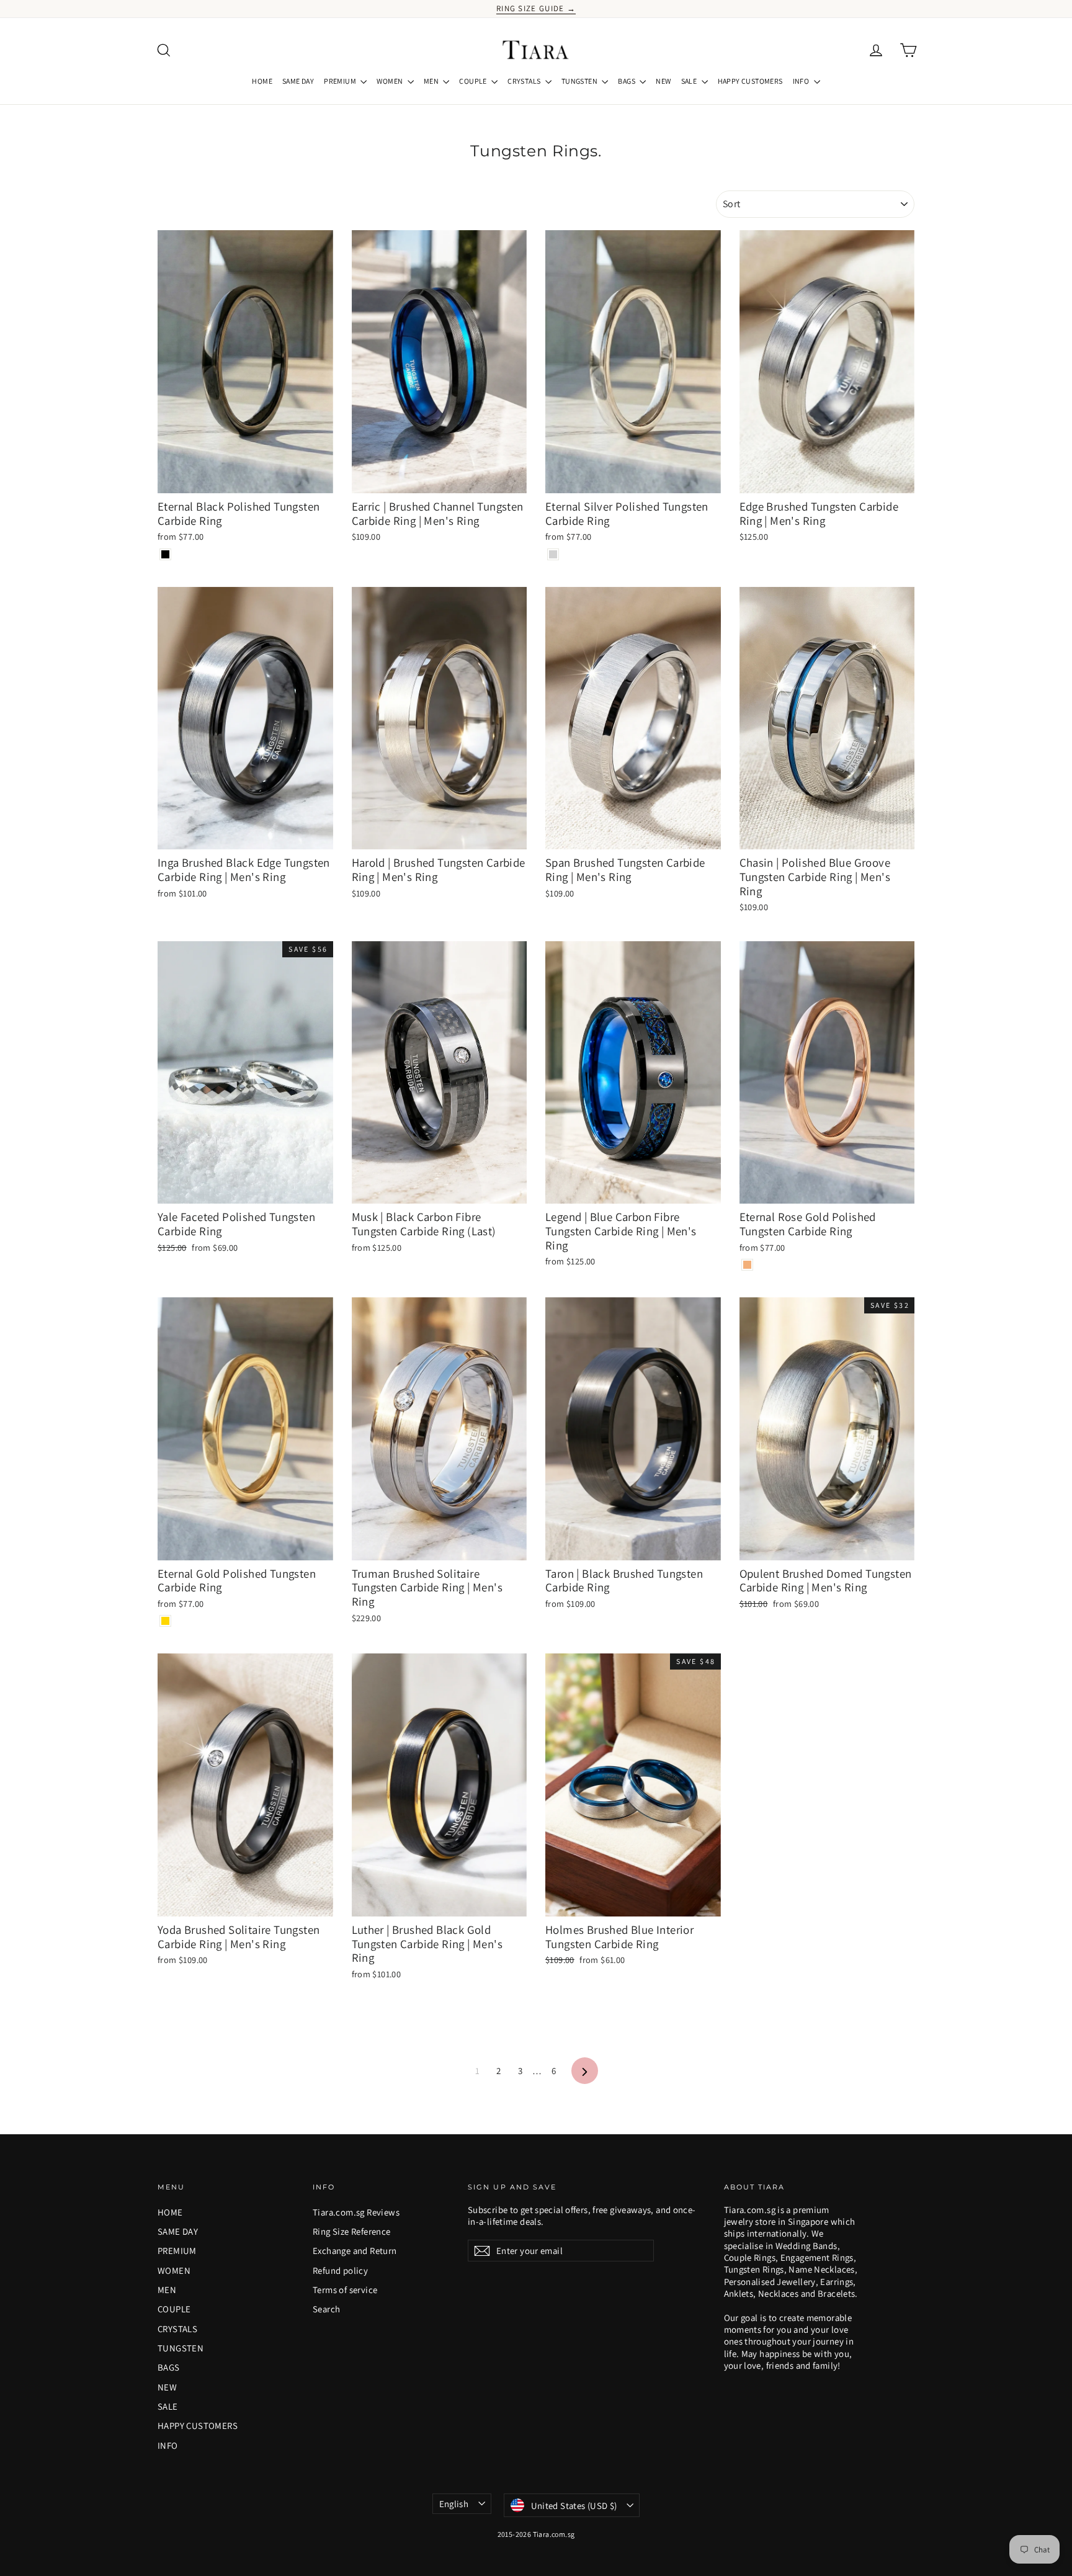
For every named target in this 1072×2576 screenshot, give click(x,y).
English (454, 2504)
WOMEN (390, 81)
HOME (262, 81)
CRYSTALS (525, 81)
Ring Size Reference (352, 2231)
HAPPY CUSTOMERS (750, 81)
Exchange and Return (355, 2251)
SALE (690, 81)
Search (326, 2309)
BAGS (627, 81)
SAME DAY (298, 81)
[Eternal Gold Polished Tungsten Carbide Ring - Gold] (165, 1621)
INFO (802, 81)
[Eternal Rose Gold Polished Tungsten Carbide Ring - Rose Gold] (747, 1265)
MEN (432, 81)
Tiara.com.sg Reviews (356, 2212)
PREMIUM (341, 81)
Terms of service (345, 2290)
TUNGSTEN (580, 81)
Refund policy (340, 2270)
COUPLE (474, 81)
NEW (663, 81)
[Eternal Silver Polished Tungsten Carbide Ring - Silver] (553, 554)
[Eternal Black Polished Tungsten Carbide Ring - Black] (165, 554)
